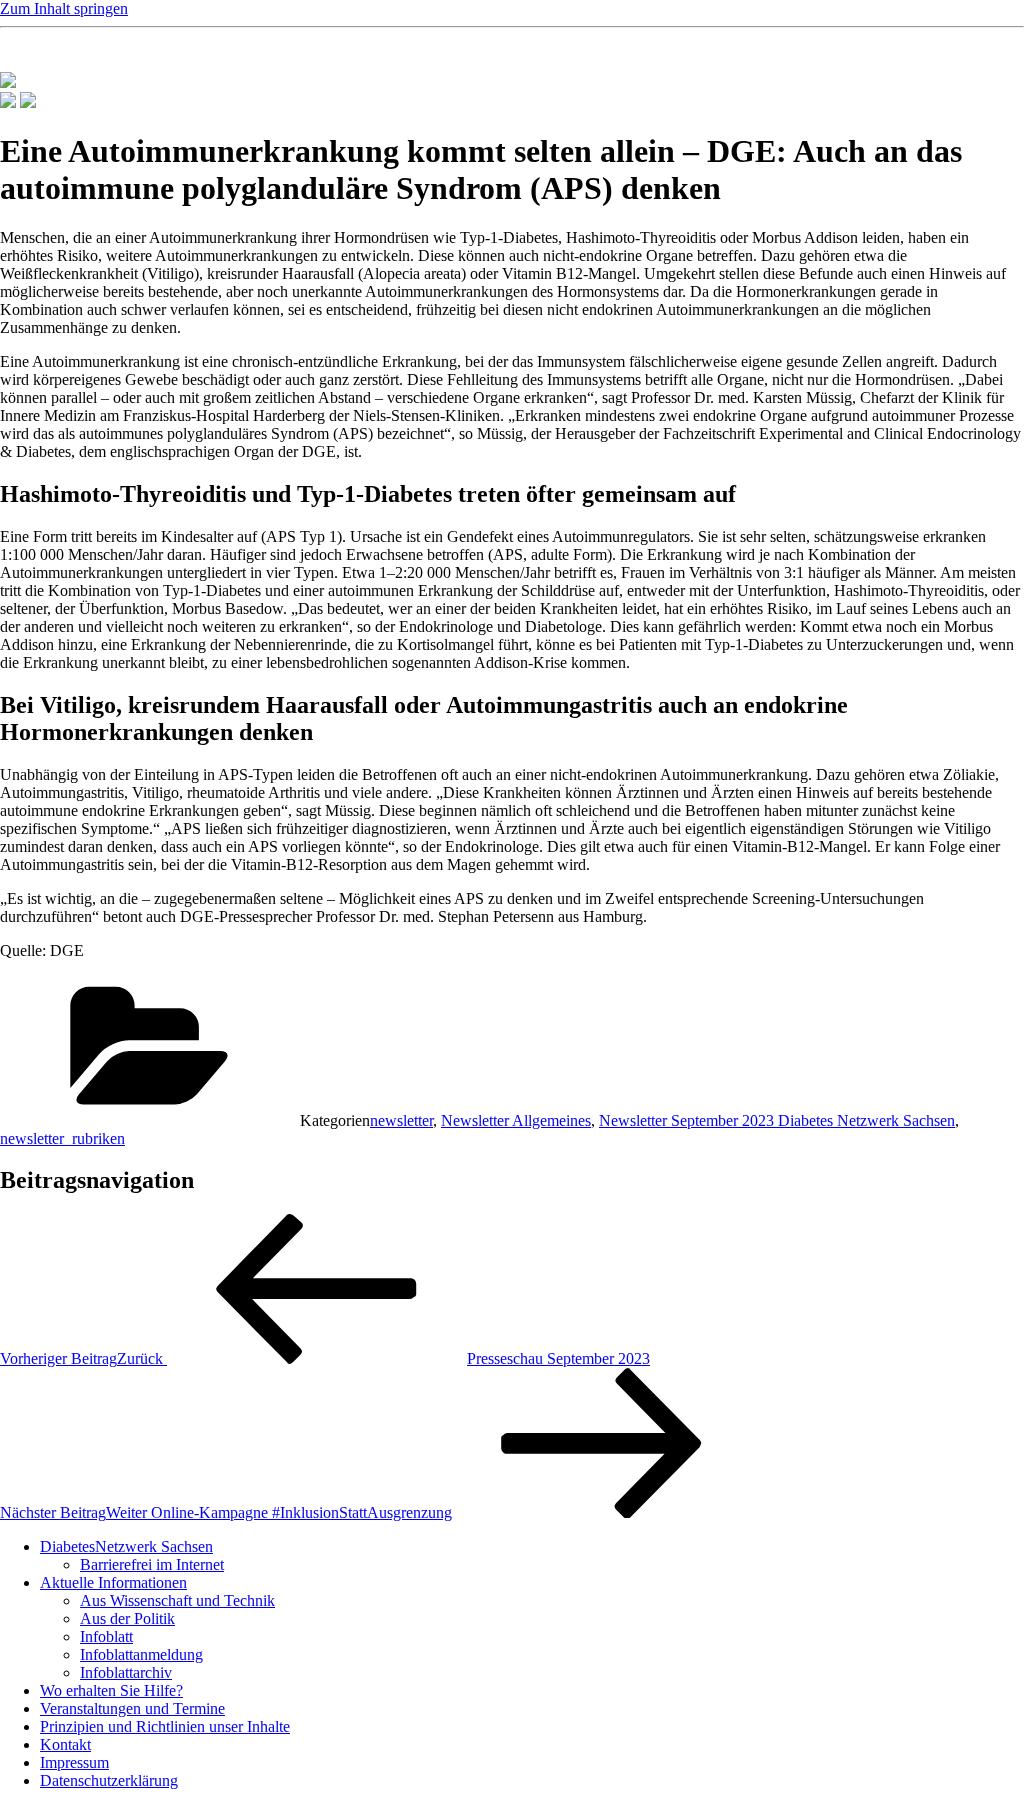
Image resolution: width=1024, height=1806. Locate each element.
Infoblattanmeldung (141, 1654)
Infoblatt (106, 1636)
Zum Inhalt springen (64, 8)
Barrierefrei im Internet (152, 1564)
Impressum (74, 1762)
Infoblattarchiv (126, 1672)
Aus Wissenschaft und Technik (177, 1600)
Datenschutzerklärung (109, 1780)
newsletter (401, 1120)
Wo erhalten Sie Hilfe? (111, 1690)
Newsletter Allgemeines (516, 1120)
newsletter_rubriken (62, 1138)
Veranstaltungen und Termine (132, 1708)
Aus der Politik (127, 1618)
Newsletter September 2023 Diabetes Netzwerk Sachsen (777, 1120)
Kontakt (65, 1744)
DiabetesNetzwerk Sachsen (126, 1546)
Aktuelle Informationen (113, 1582)
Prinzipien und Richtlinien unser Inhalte (165, 1726)
